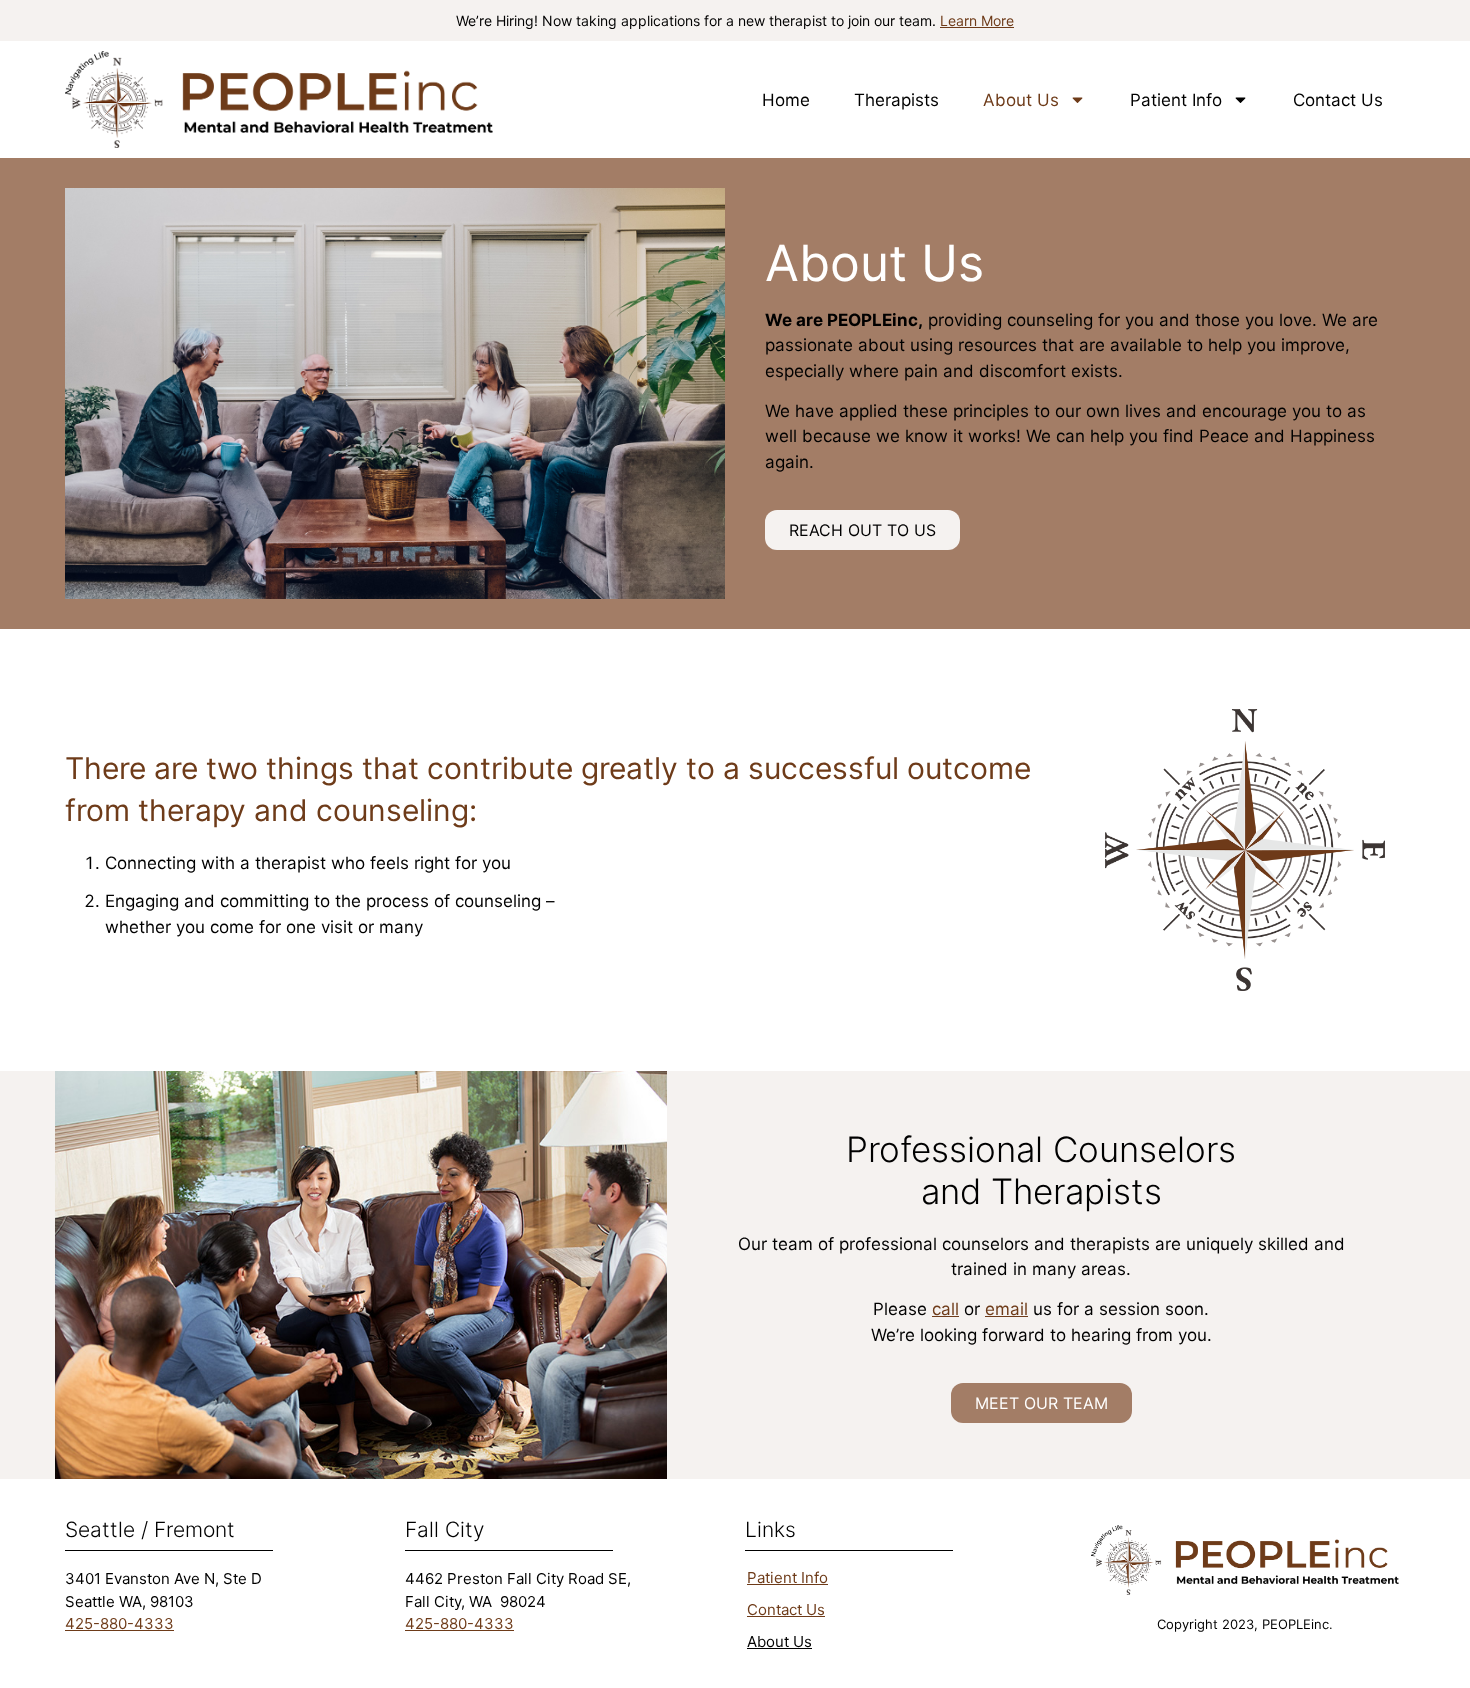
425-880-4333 (119, 1623)
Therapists (896, 100)
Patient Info (1176, 100)
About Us (1021, 100)
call (945, 1309)
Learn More (977, 20)
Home (786, 100)
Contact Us (1338, 100)
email (1006, 1309)
